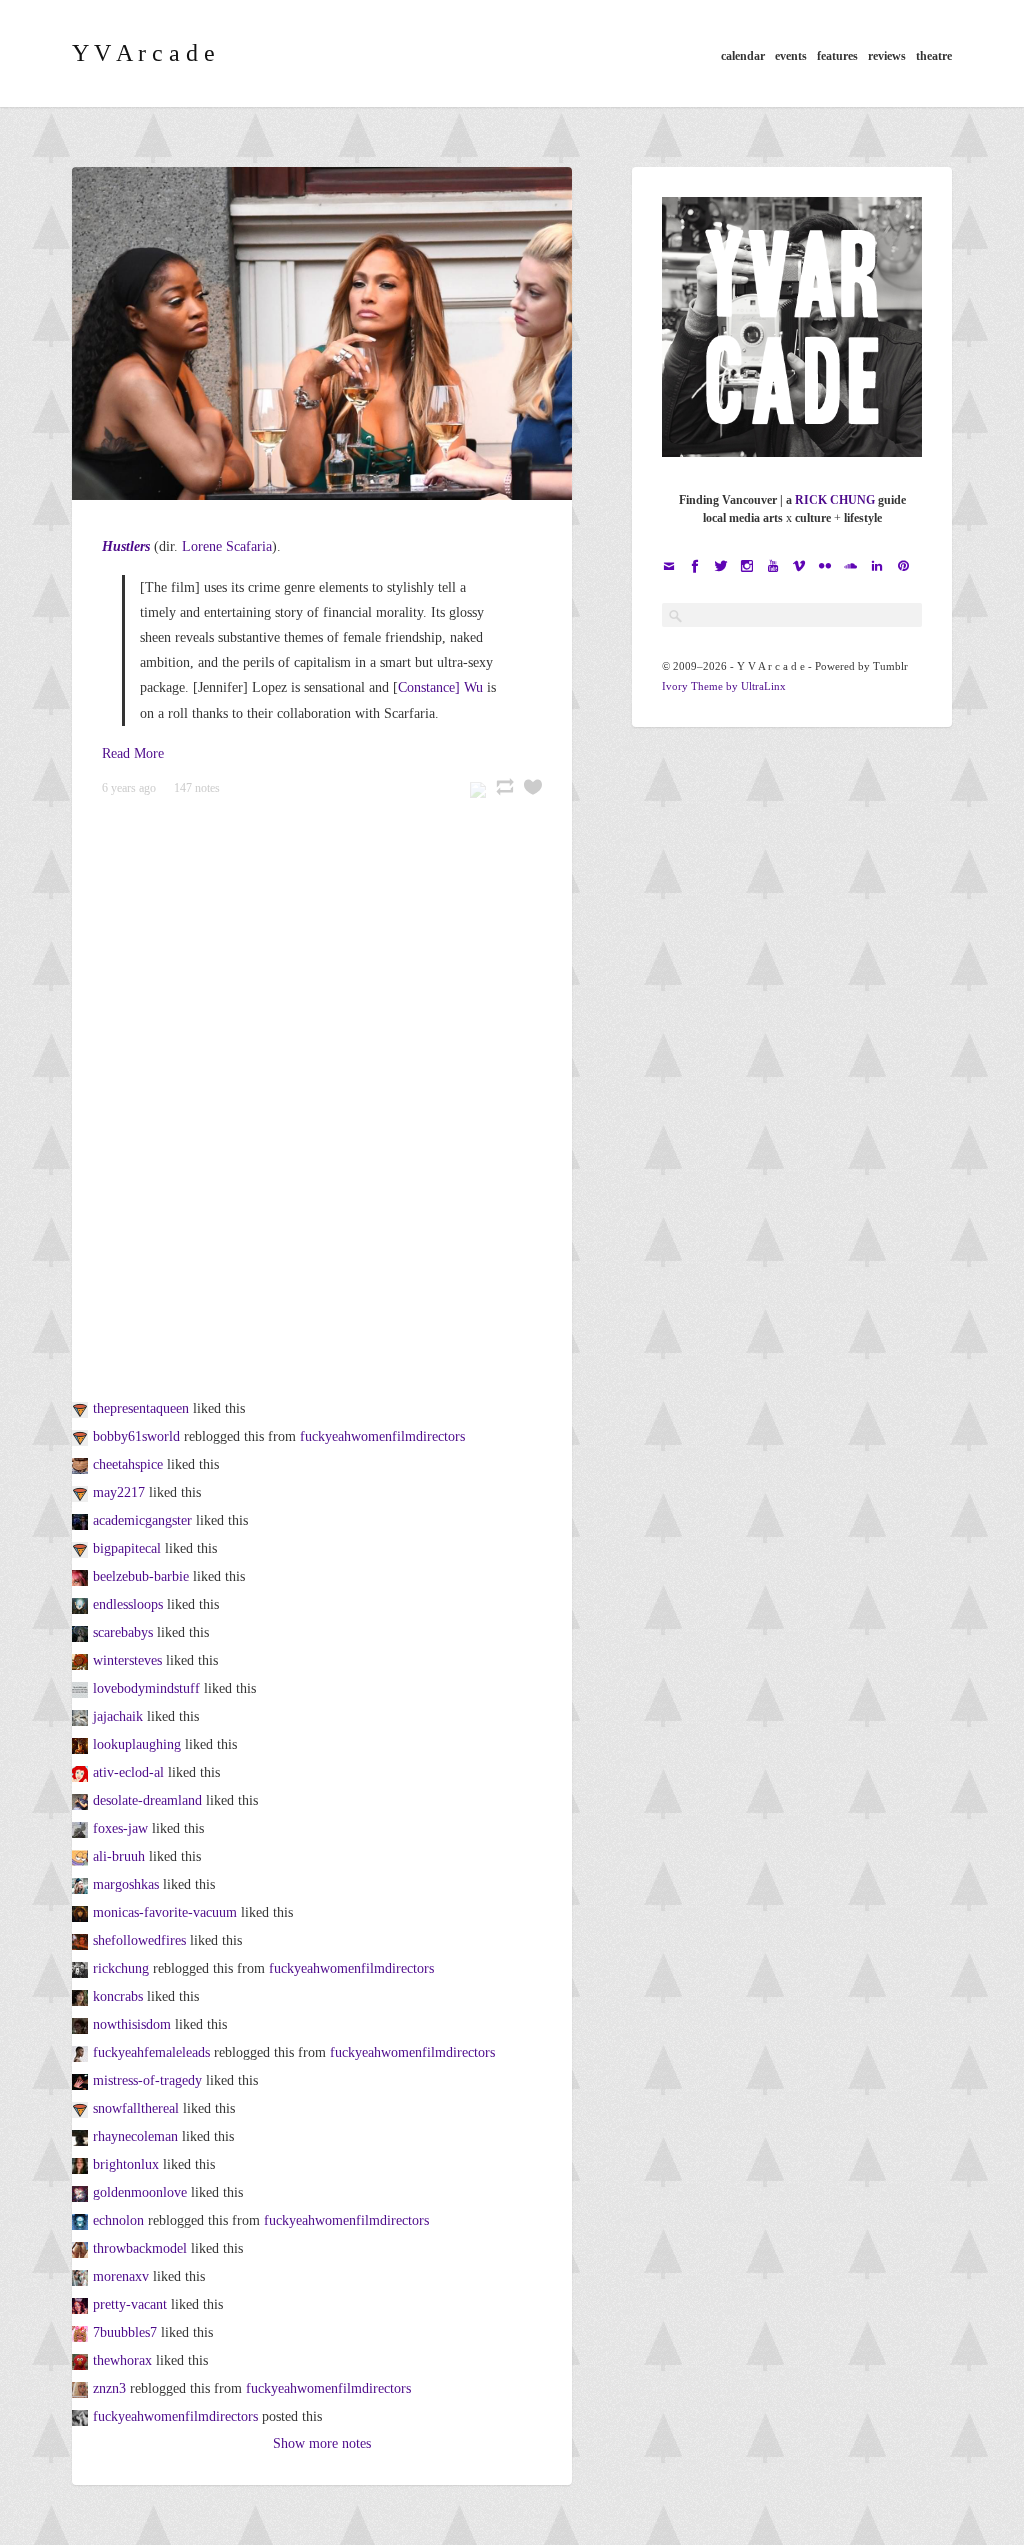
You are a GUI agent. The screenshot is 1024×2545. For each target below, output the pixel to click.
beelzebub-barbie (141, 1576)
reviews (887, 56)
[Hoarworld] (82, 2220)
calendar (743, 56)
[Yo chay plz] (82, 1716)
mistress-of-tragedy (147, 2080)
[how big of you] (82, 2360)
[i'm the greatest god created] (82, 1632)
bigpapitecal (127, 1548)
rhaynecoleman (135, 2136)
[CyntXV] (82, 2276)
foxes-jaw (120, 1828)
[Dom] (82, 2024)
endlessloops (128, 1604)
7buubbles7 (125, 2332)
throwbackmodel (140, 2248)
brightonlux (126, 2164)
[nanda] (82, 2164)
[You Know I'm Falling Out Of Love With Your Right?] (82, 2108)
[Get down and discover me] (82, 1520)
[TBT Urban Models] (82, 2248)
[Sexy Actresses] (82, 1436)
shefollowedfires (139, 1940)
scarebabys (123, 1632)
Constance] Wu (440, 687)
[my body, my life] (82, 1688)
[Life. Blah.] (82, 1856)
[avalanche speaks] (82, 1884)
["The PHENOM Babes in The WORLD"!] (82, 1492)
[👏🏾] (82, 2136)
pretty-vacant (130, 2304)
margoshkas (126, 1884)
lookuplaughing (137, 1744)
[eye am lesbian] (82, 1996)
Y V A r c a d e (143, 53)
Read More (133, 753)
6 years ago (129, 788)
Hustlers (126, 546)
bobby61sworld (136, 1436)
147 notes (197, 788)
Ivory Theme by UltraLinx (724, 686)
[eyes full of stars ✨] (82, 1744)
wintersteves (127, 1660)
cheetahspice (128, 1464)
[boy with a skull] (82, 1828)
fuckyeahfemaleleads (151, 2052)
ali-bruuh (119, 1856)
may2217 (119, 1492)
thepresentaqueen (141, 1408)
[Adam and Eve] (82, 2192)
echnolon (118, 2220)
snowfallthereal (136, 2108)
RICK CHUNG (835, 500)
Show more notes (322, 2443)
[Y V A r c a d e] (82, 1968)
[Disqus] (322, 1092)
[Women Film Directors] (82, 2416)
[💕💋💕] (82, 1576)
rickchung (121, 1968)
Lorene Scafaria (227, 546)
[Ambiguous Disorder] (82, 1660)
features (837, 56)
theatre (934, 56)
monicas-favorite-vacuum (165, 1912)
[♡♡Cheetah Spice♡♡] (82, 1464)
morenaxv (121, 2276)
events (791, 56)
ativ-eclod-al (128, 1772)
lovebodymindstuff (146, 1688)
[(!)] (82, 1604)
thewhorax (122, 2360)
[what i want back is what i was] (82, 2304)
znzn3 (109, 2388)
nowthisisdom (132, 2024)
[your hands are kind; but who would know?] (82, 1940)
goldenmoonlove (140, 2192)
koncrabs (118, 1996)
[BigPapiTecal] (82, 1548)
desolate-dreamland (147, 1800)
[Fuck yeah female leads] (82, 2052)
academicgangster (142, 1520)
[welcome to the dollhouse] (82, 2080)
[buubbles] (82, 2332)
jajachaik (118, 1716)
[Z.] (82, 2388)
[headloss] (82, 1408)
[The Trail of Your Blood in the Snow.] (82, 1772)
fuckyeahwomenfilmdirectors (382, 1436)
